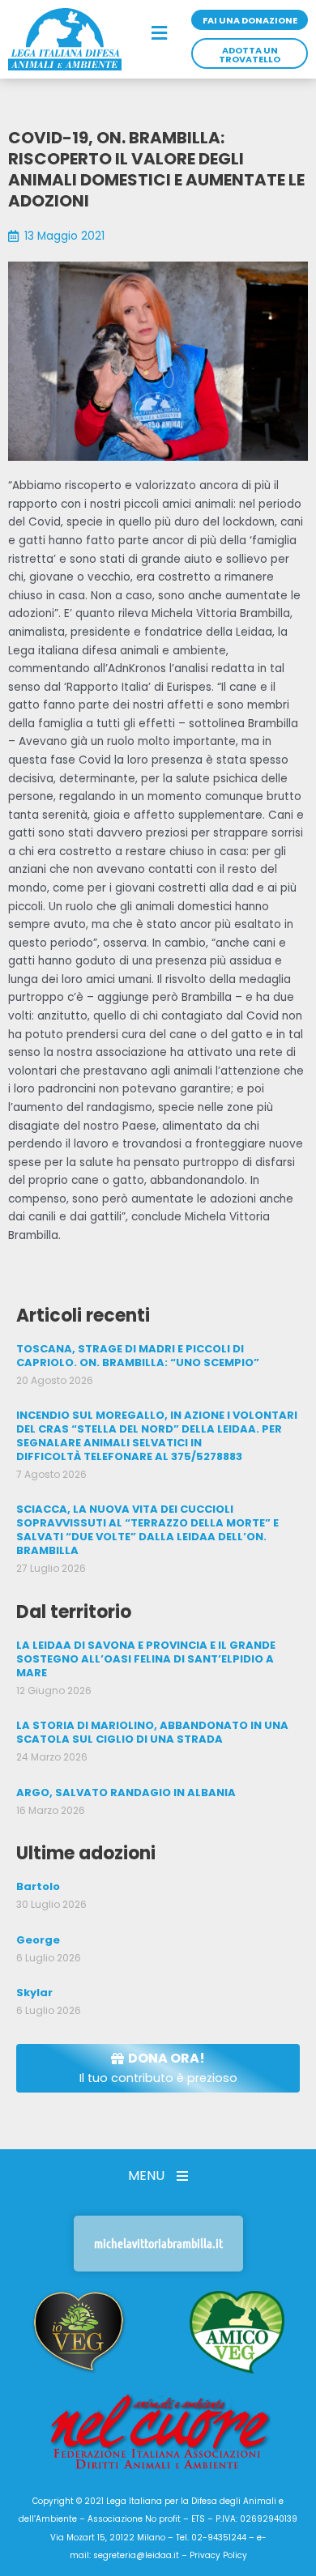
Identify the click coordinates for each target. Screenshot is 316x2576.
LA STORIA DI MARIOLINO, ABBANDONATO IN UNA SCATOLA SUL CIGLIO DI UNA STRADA (152, 1732)
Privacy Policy (218, 2555)
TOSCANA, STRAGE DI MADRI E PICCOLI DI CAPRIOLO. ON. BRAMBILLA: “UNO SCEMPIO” (138, 1356)
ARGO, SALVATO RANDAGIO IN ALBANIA (126, 1793)
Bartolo (38, 1886)
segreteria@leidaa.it (136, 2555)
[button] (160, 34)
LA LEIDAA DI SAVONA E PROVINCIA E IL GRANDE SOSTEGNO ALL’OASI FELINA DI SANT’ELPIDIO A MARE (146, 1659)
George (38, 1940)
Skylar (34, 1993)
